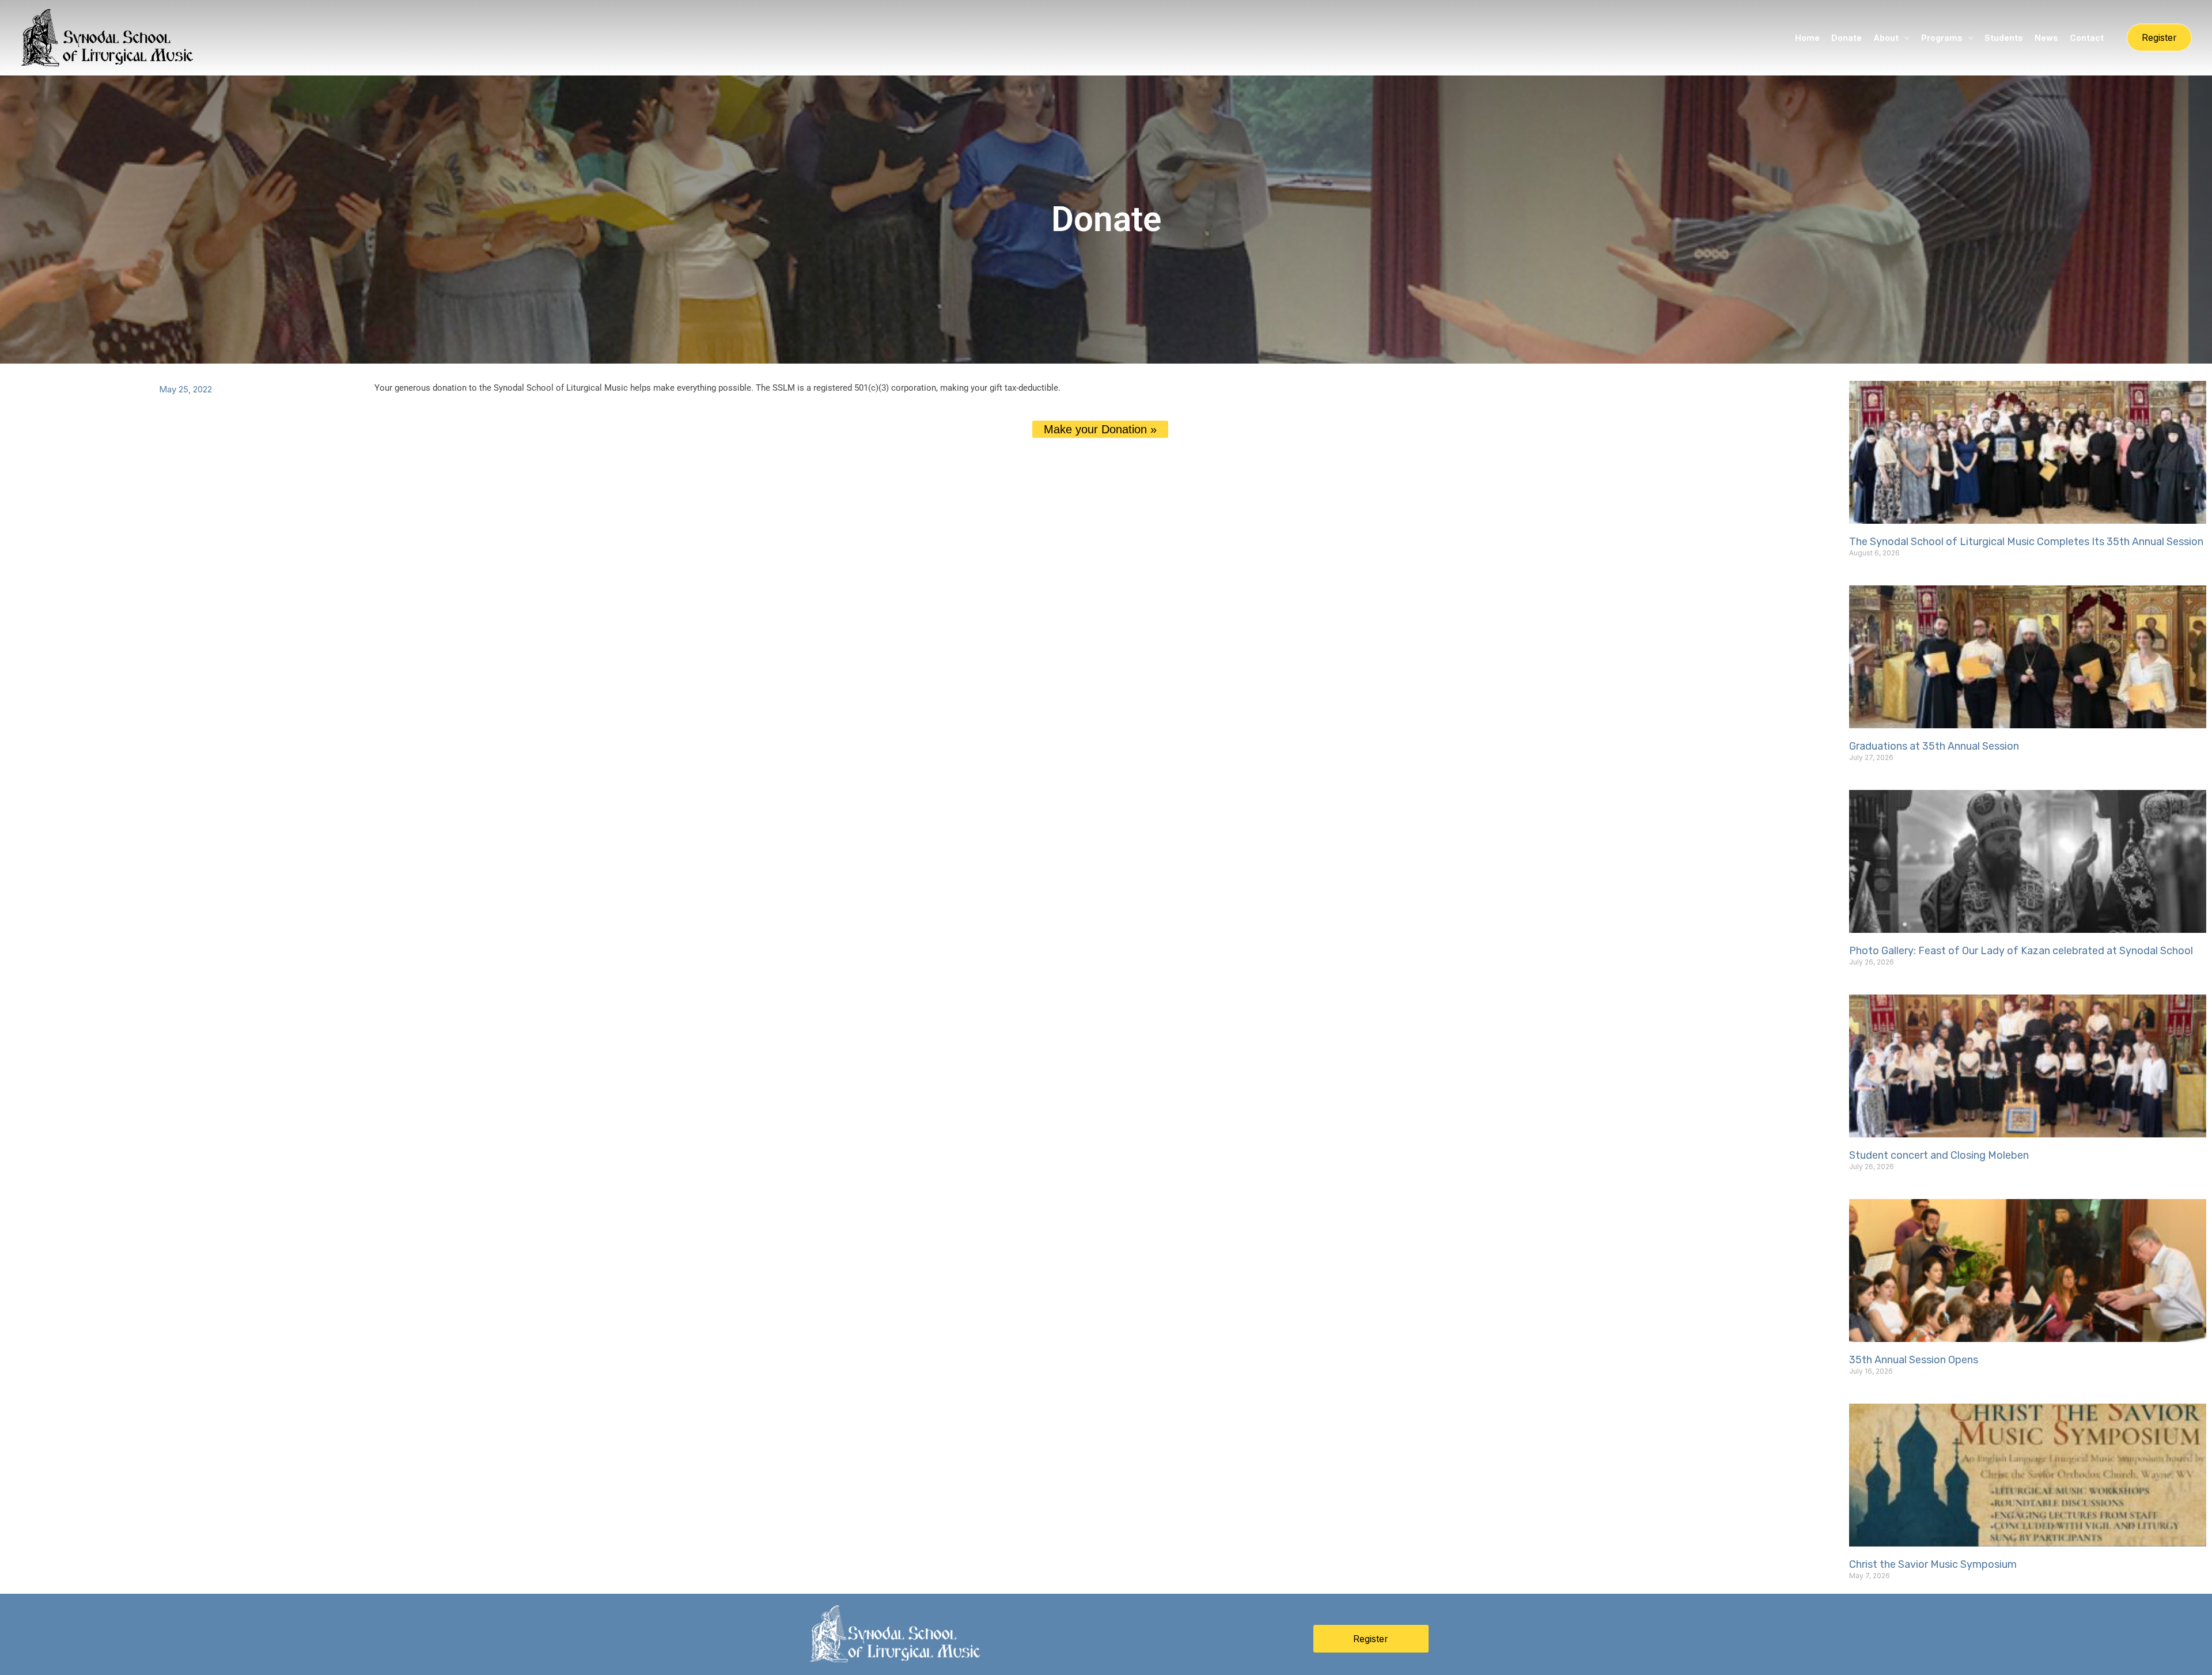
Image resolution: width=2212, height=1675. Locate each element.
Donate (1847, 38)
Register (1371, 1639)
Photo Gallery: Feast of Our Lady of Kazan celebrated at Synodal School (2021, 951)
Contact (2087, 38)
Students (2004, 38)
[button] (1904, 38)
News (2046, 38)
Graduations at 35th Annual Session (1934, 746)
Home (1807, 38)
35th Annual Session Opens (1914, 1360)
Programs (1942, 38)
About (1886, 38)
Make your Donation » (1100, 429)
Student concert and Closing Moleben (1939, 1155)
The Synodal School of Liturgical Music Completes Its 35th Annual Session (2026, 542)
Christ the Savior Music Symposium (1933, 1564)
